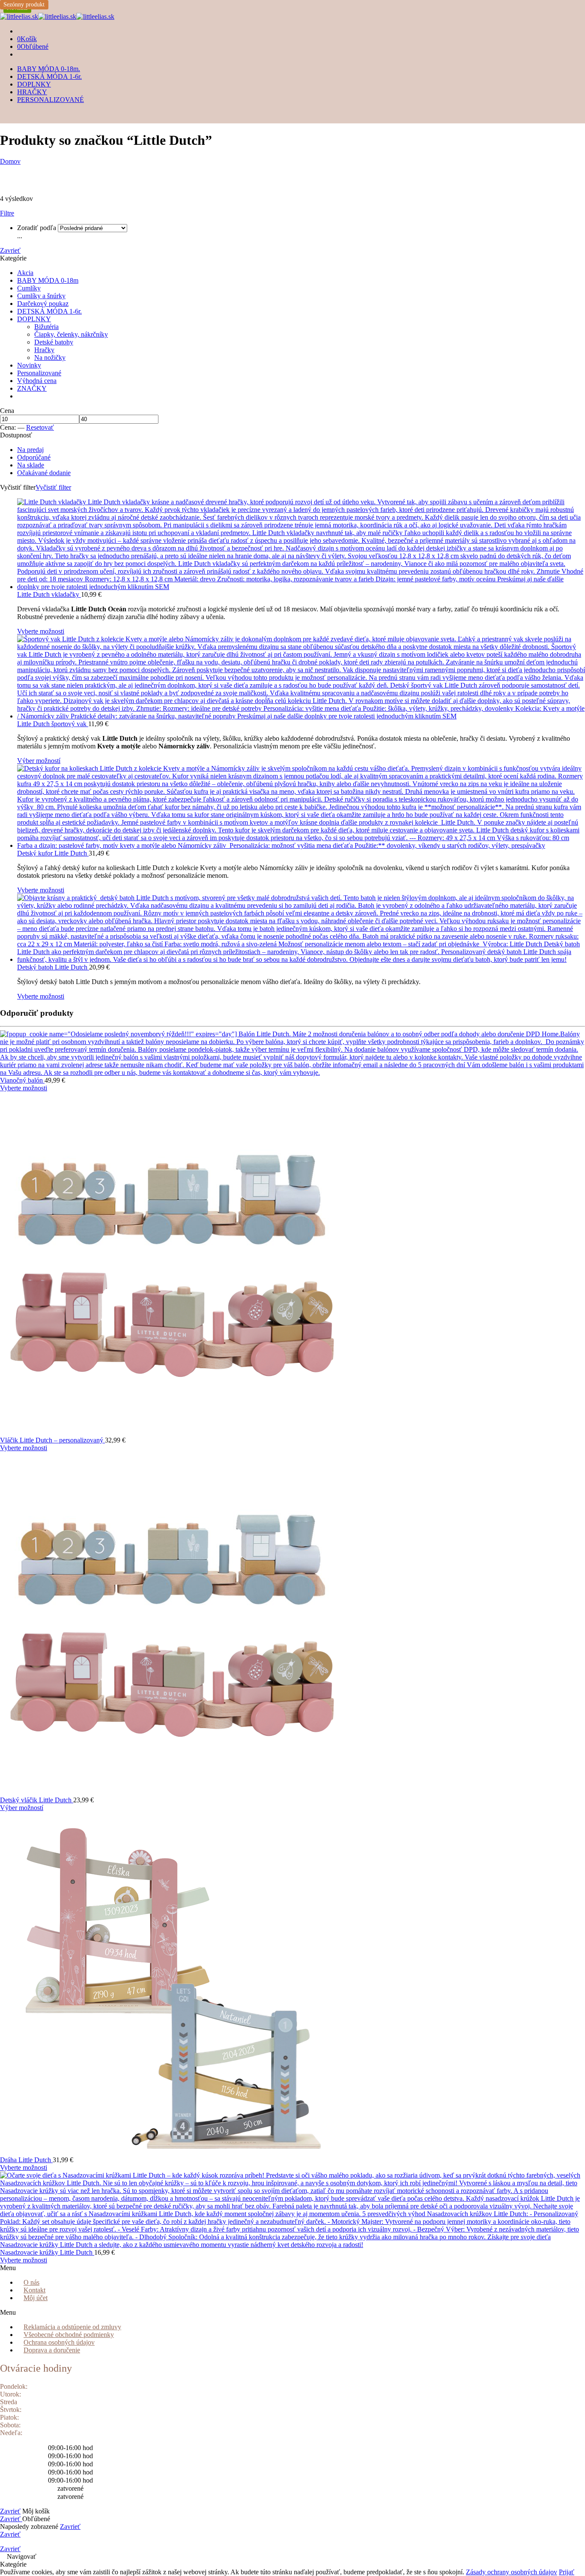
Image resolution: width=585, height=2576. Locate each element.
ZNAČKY (32, 388)
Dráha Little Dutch (26, 2160)
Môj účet (36, 2298)
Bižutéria (46, 327)
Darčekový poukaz (43, 304)
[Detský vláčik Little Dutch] (292, 1624)
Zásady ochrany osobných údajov (512, 2572)
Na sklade (31, 465)
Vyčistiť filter (53, 487)
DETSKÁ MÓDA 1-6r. (49, 76)
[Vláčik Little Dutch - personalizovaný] (292, 1264)
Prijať (567, 2572)
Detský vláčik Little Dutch (37, 1800)
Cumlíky (29, 288)
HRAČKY (32, 92)
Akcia (25, 273)
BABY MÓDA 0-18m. (49, 69)
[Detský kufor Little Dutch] (301, 807)
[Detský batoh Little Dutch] (301, 929)
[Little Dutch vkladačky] (301, 545)
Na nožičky (50, 358)
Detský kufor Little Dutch (53, 853)
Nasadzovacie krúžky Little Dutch (47, 2252)
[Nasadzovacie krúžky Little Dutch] (292, 2210)
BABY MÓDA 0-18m (48, 280)
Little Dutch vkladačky (49, 594)
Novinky (29, 365)
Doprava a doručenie (52, 2350)
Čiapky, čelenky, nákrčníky (71, 334)
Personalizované (39, 373)
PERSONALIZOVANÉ (51, 100)
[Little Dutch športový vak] (301, 678)
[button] (38, 2268)
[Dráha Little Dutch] (292, 1984)
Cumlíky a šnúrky (41, 296)
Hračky (44, 350)
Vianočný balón (22, 1080)
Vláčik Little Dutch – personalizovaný (52, 1440)
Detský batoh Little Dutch (53, 967)
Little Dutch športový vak (53, 724)
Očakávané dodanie (44, 473)
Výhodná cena (37, 381)
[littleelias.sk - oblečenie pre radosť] (57, 16)
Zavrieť (10, 250)
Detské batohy (54, 342)
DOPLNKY (34, 84)
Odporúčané (34, 457)
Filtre (7, 213)
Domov (10, 161)
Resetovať (40, 427)
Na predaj (30, 450)
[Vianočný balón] (292, 1053)
